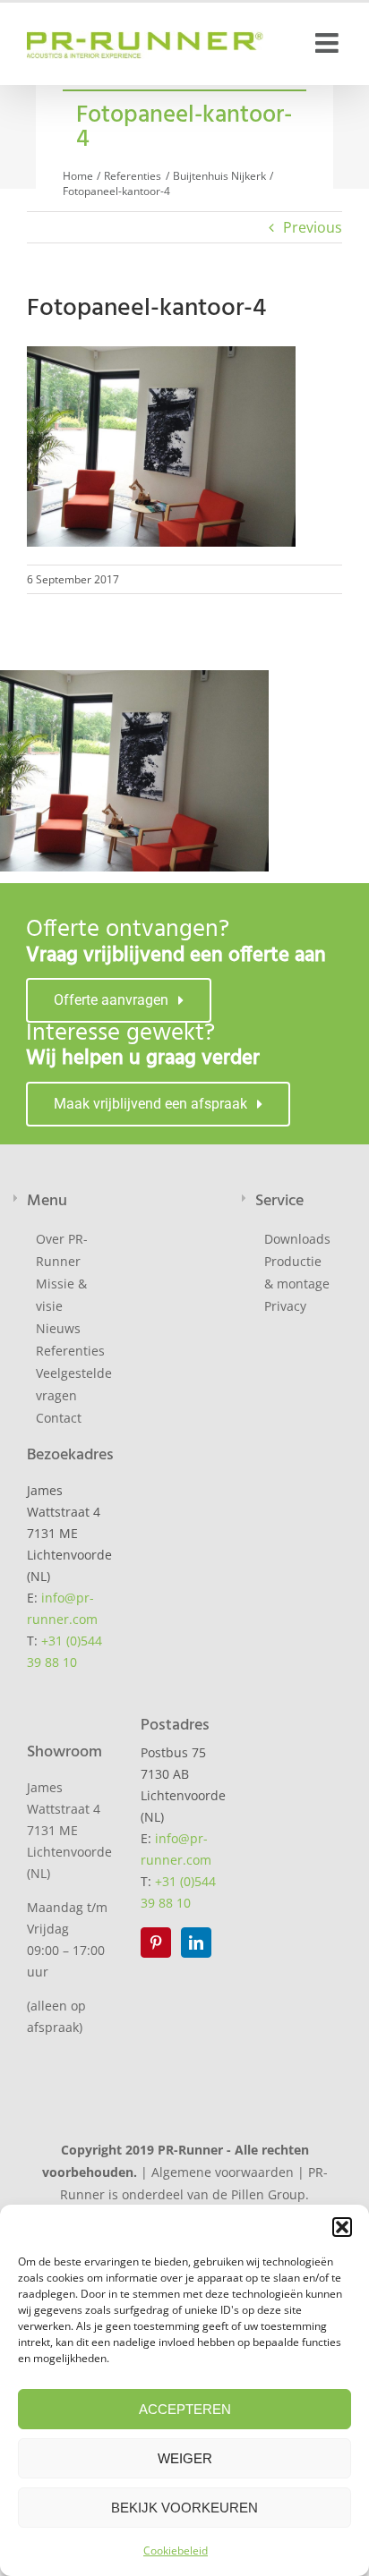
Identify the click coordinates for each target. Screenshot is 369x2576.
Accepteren (185, 2409)
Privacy (285, 1306)
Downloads (297, 1239)
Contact (59, 1418)
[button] (342, 2227)
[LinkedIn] (196, 1943)
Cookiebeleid (176, 2550)
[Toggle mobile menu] (329, 43)
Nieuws (58, 1328)
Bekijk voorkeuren (184, 2508)
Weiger (185, 2458)
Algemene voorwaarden (223, 2172)
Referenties (70, 1351)
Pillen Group (268, 2194)
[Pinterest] (156, 1943)
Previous (313, 227)
